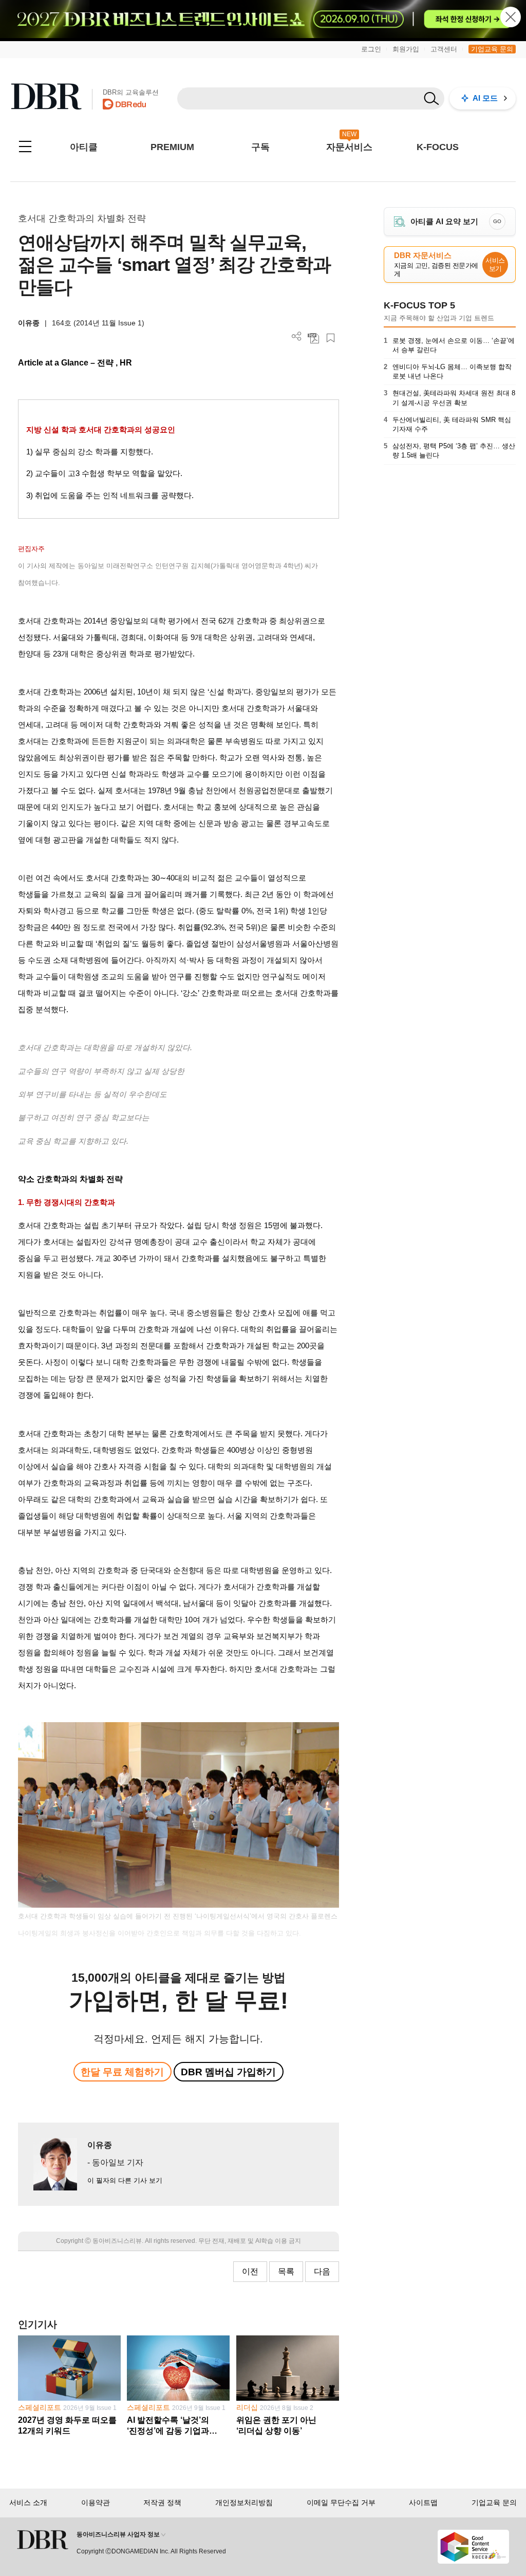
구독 (260, 147)
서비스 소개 (28, 2502)
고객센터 (444, 49)
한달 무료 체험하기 (122, 2072)
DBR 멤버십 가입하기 (228, 2072)
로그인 (371, 49)
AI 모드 (485, 98)
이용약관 (96, 2502)
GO (497, 221)
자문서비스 (349, 147)
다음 (322, 2271)
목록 (286, 2271)
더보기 (297, 336)
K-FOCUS (438, 147)
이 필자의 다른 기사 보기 (125, 2180)
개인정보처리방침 (244, 2502)
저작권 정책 (162, 2502)
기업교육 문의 (492, 49)
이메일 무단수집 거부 (341, 2502)
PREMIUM (172, 147)
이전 (250, 2271)
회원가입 (406, 49)
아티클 (84, 147)
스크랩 (331, 338)
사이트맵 (423, 2502)
